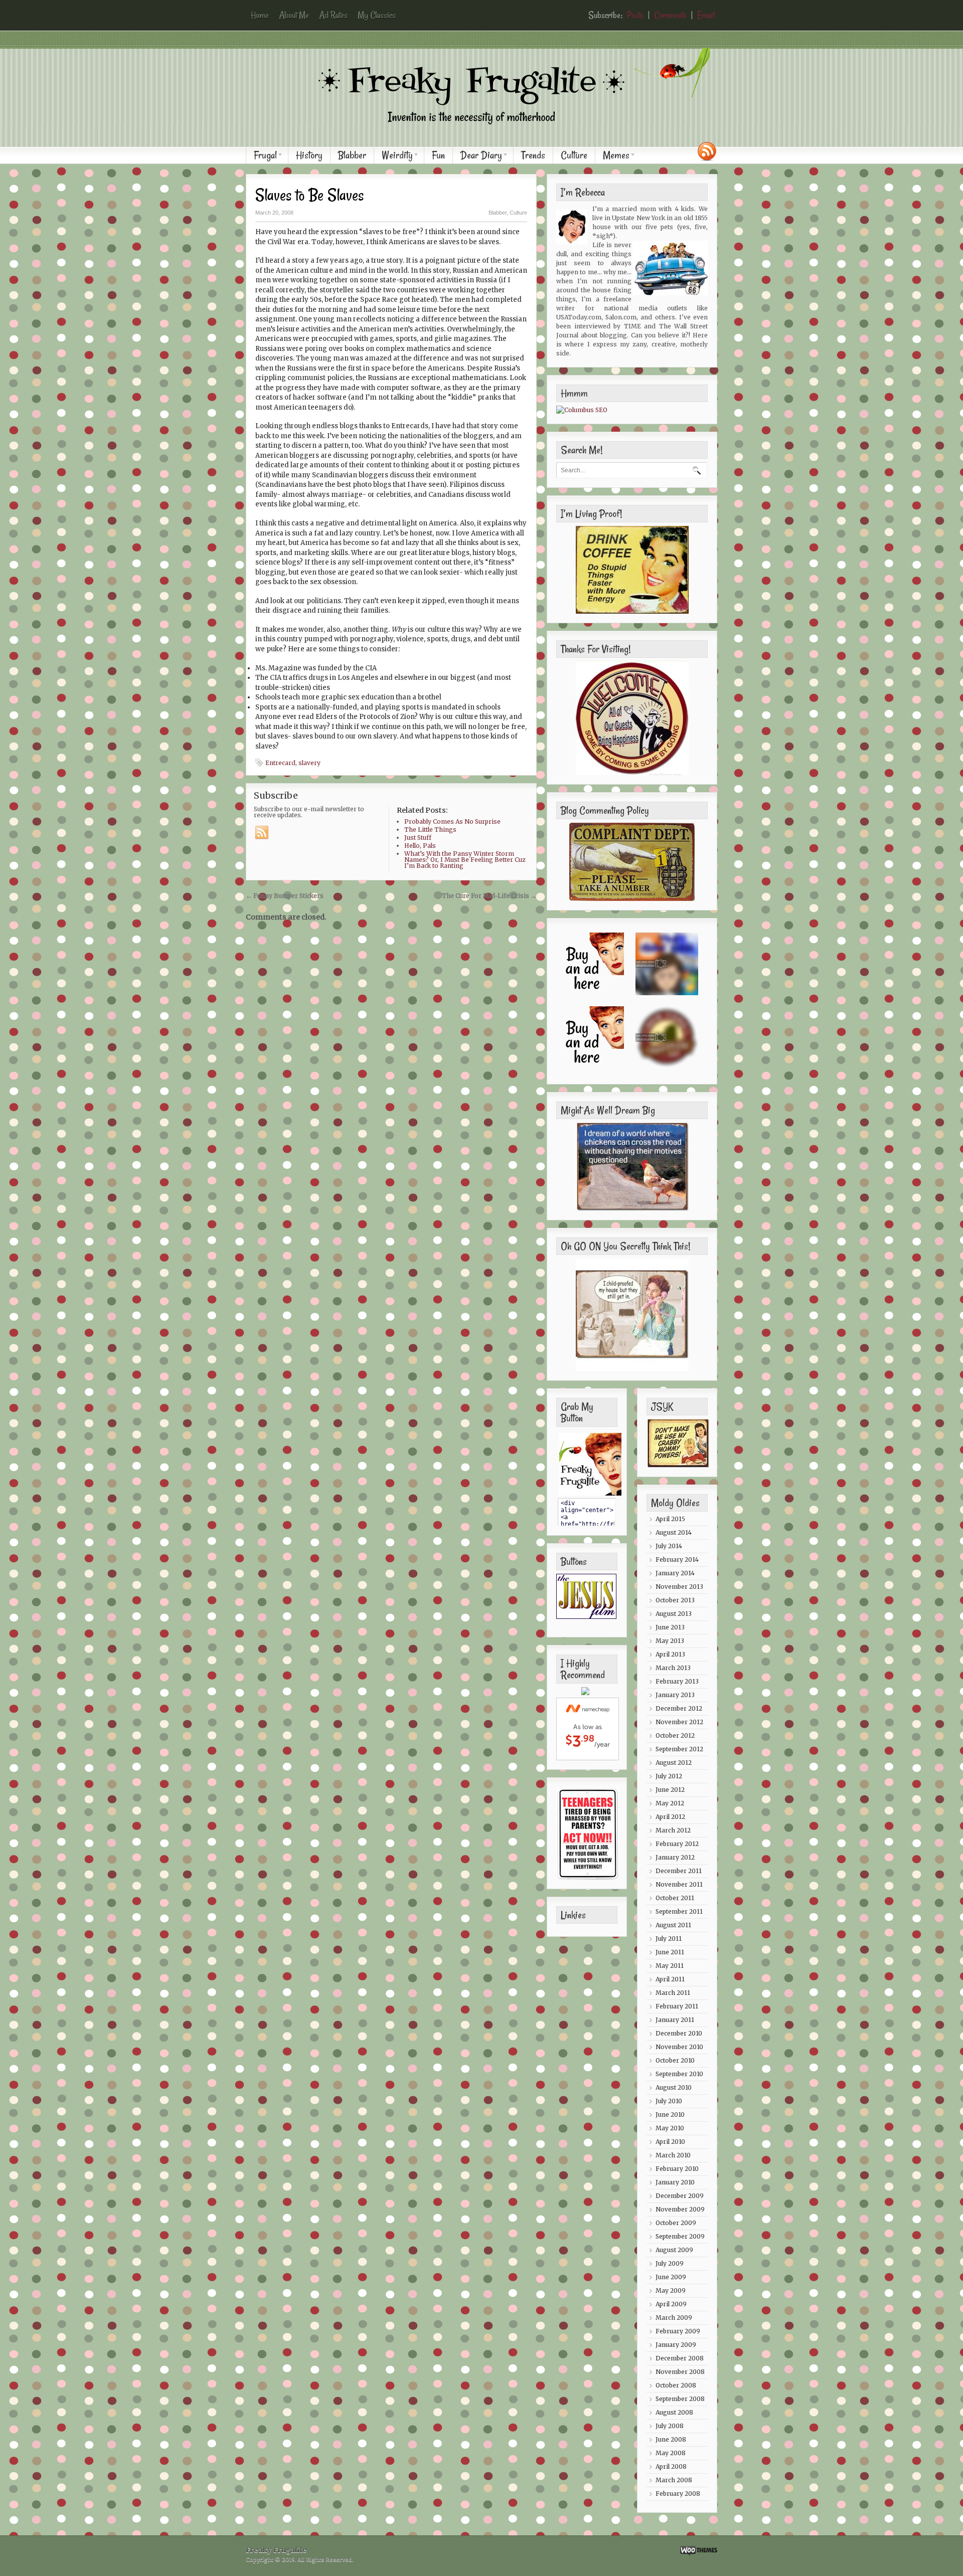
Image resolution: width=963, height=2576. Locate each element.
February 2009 (678, 2331)
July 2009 (670, 2263)
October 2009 (676, 2223)
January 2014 (675, 1573)
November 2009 (680, 2209)
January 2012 (675, 1857)
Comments (670, 15)
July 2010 (669, 2101)
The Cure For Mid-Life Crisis (489, 896)
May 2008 (671, 2453)
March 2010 (673, 2155)
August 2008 (674, 2412)
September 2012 (679, 1749)
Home (260, 15)
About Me (294, 15)
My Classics (377, 15)
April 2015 (670, 1519)
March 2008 (674, 2480)
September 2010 (679, 2074)
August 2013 (674, 1614)
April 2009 (671, 2304)
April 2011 (670, 1979)
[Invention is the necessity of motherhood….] (487, 132)
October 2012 (675, 1735)
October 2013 (675, 1600)
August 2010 (674, 2087)
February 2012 (677, 1844)
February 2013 (677, 1681)
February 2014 (677, 1559)
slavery (309, 763)
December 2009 (680, 2196)
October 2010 (675, 2060)
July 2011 (669, 1939)
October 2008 (676, 2385)
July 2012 (669, 1776)
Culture (574, 155)
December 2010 (679, 2033)
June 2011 (670, 1952)
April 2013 (670, 1654)
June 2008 (671, 2439)
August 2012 (674, 1763)
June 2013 (670, 1627)
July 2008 (670, 2426)
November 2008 (680, 2372)
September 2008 (680, 2399)
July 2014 (669, 1546)
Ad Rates (333, 15)
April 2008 (671, 2466)
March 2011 (673, 1993)
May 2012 (670, 1803)
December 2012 (679, 1708)
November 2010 (679, 2047)
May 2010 (670, 2128)
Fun (438, 155)
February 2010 (677, 2169)
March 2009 (674, 2318)
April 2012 (670, 1817)
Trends (533, 155)
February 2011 (677, 2006)
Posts (635, 15)
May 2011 (670, 1966)
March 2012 (673, 1830)
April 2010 (670, 2142)
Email (706, 15)
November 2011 (679, 1884)
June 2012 (670, 1790)
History (309, 155)
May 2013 (670, 1641)
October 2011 (675, 1898)
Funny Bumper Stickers (285, 896)
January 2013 (675, 1695)
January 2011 (675, 2020)
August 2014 (674, 1532)
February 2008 (678, 2494)
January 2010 (675, 2182)
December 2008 (680, 2358)
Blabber (352, 155)
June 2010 (670, 2114)
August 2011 (673, 1925)
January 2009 (676, 2345)
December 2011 (679, 1871)
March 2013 (673, 1668)
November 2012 (679, 1722)
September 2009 (680, 2236)
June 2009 (671, 2277)
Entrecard (280, 763)
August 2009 (674, 2250)
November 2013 (679, 1587)
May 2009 (671, 2290)
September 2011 (679, 1911)
